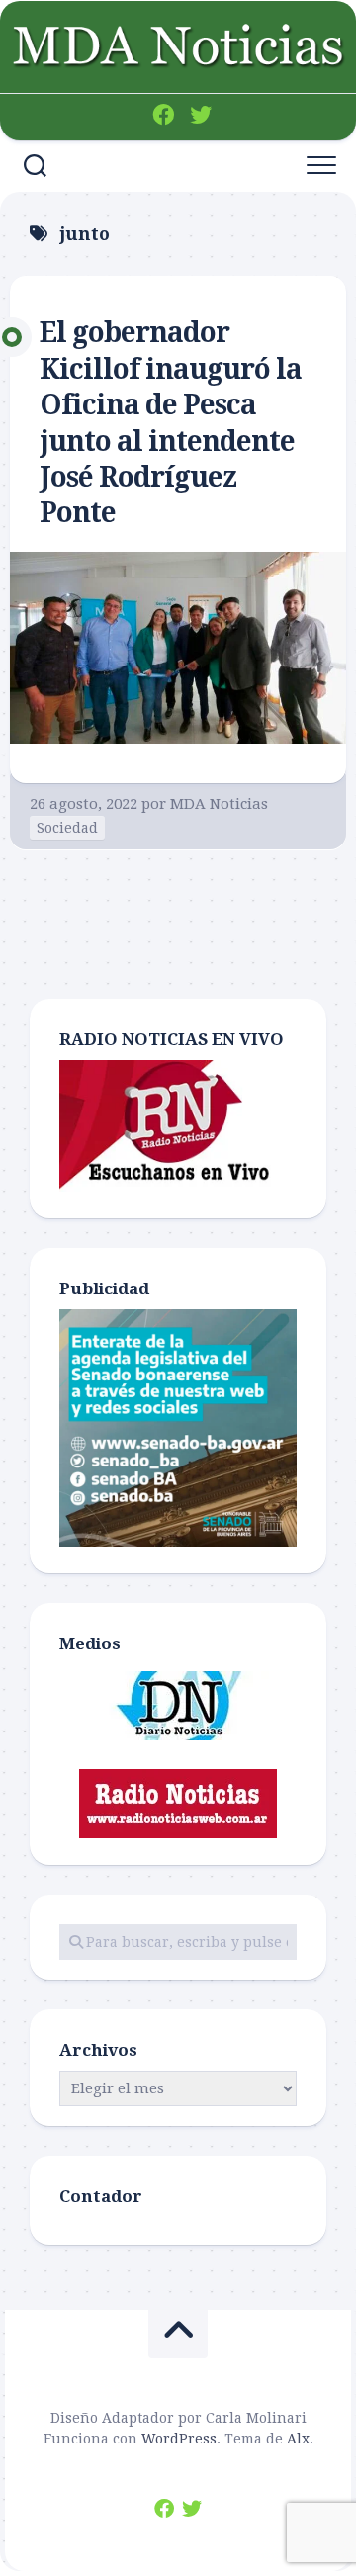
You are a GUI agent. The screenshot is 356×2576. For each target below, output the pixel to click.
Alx (298, 2439)
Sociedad (67, 828)
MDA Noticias (219, 804)
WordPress (179, 2439)
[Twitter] (201, 115)
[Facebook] (163, 115)
